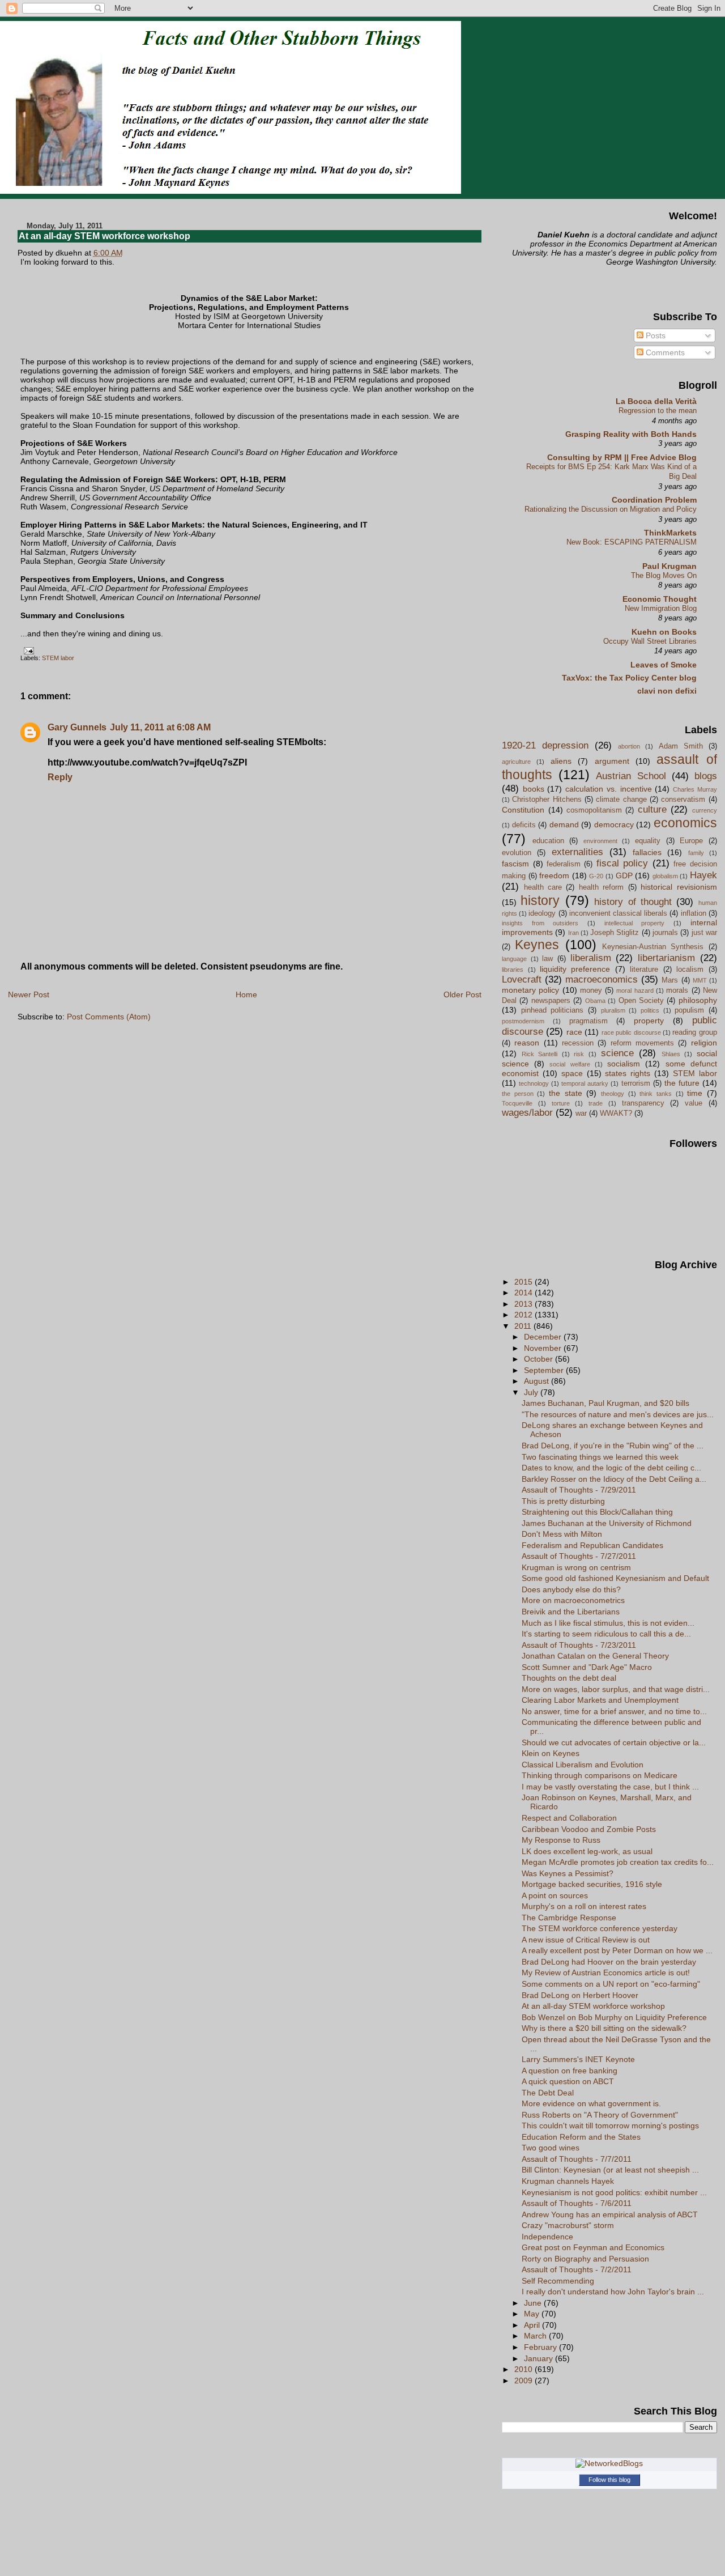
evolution (517, 853)
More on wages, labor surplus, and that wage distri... (616, 1689)
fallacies (647, 852)
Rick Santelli (540, 1054)
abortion (629, 746)
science (617, 1053)
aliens (561, 761)
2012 (524, 1315)
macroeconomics (602, 979)
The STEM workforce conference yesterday (600, 1928)
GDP (624, 875)
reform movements (642, 1043)
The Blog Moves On (664, 575)
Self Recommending (558, 2281)
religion (704, 1043)
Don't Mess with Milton (562, 1534)
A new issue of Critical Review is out (586, 1940)
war (581, 1113)
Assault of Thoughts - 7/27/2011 (579, 1556)
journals (665, 932)
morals (677, 990)
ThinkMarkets (670, 533)
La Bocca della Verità (656, 401)
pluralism (613, 1010)
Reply (60, 777)
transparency (643, 1103)
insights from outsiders (540, 923)
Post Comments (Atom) (109, 1017)
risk (579, 1054)
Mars (670, 980)
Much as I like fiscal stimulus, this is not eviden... (608, 1623)
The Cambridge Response (569, 1918)
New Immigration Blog (661, 608)
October (540, 1359)
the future (682, 1083)
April (533, 2325)
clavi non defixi (667, 691)
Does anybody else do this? (571, 1589)
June (534, 2303)
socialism (624, 1064)
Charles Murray (695, 789)
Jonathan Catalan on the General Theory (595, 1656)
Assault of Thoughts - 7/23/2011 (579, 1645)
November (544, 1348)
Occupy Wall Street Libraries (650, 641)
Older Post (462, 994)
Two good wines (551, 2148)
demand (564, 824)
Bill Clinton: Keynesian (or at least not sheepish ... (610, 2170)
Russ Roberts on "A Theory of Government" (600, 2115)
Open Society (641, 1000)
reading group (694, 1032)
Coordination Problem (654, 500)
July (532, 1392)
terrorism (636, 1083)
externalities (577, 852)
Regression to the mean (658, 411)
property (649, 1021)
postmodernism (523, 1021)
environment (600, 841)
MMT (700, 980)
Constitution (523, 810)
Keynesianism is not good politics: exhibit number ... (614, 2192)
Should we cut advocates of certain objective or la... (614, 1742)
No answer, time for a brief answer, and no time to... (614, 1711)
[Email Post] (27, 651)
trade (596, 1103)
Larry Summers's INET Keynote (578, 2059)
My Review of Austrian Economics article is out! (606, 1973)
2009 (524, 2381)
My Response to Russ (561, 1840)
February (541, 2347)
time (695, 1093)
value (694, 1103)
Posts (654, 335)
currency (705, 810)
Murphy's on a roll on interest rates (584, 1906)
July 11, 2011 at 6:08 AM (160, 727)
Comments (664, 352)
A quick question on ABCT (568, 2081)
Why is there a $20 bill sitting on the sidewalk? (604, 2028)
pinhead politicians (553, 1010)
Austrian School (631, 776)
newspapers (551, 1000)
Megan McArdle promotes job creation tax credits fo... (618, 1862)
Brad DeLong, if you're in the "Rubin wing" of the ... (613, 1446)
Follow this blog (609, 2480)
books (534, 789)
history (540, 900)
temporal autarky (585, 1083)
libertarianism (666, 958)
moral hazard (635, 991)
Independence (547, 2237)
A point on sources (555, 1895)
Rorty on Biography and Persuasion (585, 2259)
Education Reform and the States (581, 2137)
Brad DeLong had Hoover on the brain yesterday (609, 1962)
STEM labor (58, 658)
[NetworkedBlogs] (609, 2463)
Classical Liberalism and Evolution (583, 1765)
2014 (524, 1293)
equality (648, 841)
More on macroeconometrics (573, 1600)
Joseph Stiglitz (615, 932)
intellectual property (635, 923)
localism (690, 969)
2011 (524, 1326)
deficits (524, 825)
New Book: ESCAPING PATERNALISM (632, 542)
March (536, 2336)
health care (543, 887)
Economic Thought (660, 599)
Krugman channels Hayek (568, 2181)
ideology (542, 913)
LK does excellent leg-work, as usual (587, 1851)
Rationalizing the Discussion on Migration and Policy (611, 509)
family (696, 853)
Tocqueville (517, 1103)
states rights (628, 1073)
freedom (554, 875)
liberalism (591, 958)
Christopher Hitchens (547, 799)
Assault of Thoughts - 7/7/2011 (577, 2159)
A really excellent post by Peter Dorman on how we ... (617, 1950)
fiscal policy (622, 863)
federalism (564, 864)
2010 (524, 2369)
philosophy (698, 1000)
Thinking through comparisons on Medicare (600, 1775)
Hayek (703, 875)
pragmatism (588, 1021)
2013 (524, 1304)
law (547, 958)
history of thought (633, 902)
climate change (621, 799)
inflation (694, 913)
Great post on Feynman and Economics (593, 2247)
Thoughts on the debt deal (569, 1678)
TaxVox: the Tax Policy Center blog (629, 678)
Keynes (537, 945)
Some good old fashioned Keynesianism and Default (615, 1578)
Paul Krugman (669, 566)
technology (534, 1083)
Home (246, 994)
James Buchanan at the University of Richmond (607, 1523)
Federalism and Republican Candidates (592, 1545)
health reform (601, 887)
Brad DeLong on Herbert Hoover (580, 1995)
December (544, 1337)
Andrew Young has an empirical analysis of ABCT (610, 2214)
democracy (614, 824)
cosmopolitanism (594, 810)
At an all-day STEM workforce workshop (105, 236)
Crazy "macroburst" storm (568, 2225)
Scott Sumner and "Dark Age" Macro (587, 1667)
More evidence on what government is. (591, 2103)
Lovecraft (522, 979)
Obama (595, 1001)
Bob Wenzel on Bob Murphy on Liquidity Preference (614, 2017)
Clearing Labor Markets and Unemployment (600, 1700)
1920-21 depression (545, 745)
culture (652, 809)
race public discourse (631, 1032)
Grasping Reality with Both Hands (631, 434)
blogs (706, 776)
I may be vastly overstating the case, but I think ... (610, 1787)
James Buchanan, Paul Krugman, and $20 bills (605, 1403)
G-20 (596, 876)
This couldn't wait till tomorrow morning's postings (610, 2126)
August (538, 1381)
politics (650, 1010)
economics (685, 823)
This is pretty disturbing (563, 1501)
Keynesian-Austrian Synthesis (653, 947)
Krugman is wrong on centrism (576, 1567)
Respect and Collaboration (569, 1818)
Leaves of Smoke (664, 665)
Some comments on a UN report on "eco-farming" (611, 1984)
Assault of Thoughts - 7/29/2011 (579, 1490)
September (545, 1370)
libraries (513, 970)
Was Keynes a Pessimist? (568, 1873)
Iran (573, 933)
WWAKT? (616, 1113)
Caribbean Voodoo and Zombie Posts (589, 1829)
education (548, 841)
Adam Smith (681, 746)
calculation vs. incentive (608, 789)
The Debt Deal (548, 2093)
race (574, 1032)
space (572, 1073)
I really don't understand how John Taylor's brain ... (613, 2292)
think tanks (656, 1094)
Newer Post (29, 994)
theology (613, 1094)
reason (527, 1043)
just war (704, 932)
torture (561, 1103)
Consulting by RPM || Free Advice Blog (622, 457)
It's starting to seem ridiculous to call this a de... (606, 1634)
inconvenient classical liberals (618, 913)
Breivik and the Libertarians (571, 1612)
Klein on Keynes (551, 1753)
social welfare (570, 1064)
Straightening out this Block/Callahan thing (597, 1512)
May (533, 2314)
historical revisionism (679, 887)
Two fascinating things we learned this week (600, 1457)
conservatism (683, 799)
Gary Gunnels (77, 727)
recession (578, 1043)
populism (689, 1010)
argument (612, 761)
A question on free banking (570, 2071)
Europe (691, 841)
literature (644, 969)
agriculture (516, 762)
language (514, 959)
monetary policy (530, 990)
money (591, 990)
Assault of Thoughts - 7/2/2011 (577, 2269)
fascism (515, 864)
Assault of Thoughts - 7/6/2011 (577, 2203)
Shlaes (671, 1054)
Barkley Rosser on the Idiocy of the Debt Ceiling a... (614, 1479)
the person (518, 1094)
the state (566, 1093)
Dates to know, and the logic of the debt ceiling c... (611, 1468)
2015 (524, 1282)
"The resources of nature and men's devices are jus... (618, 1414)
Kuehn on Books (664, 632)
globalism (665, 876)
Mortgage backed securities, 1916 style (592, 1884)
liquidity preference (575, 969)
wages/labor (527, 1113)
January (540, 2358)
